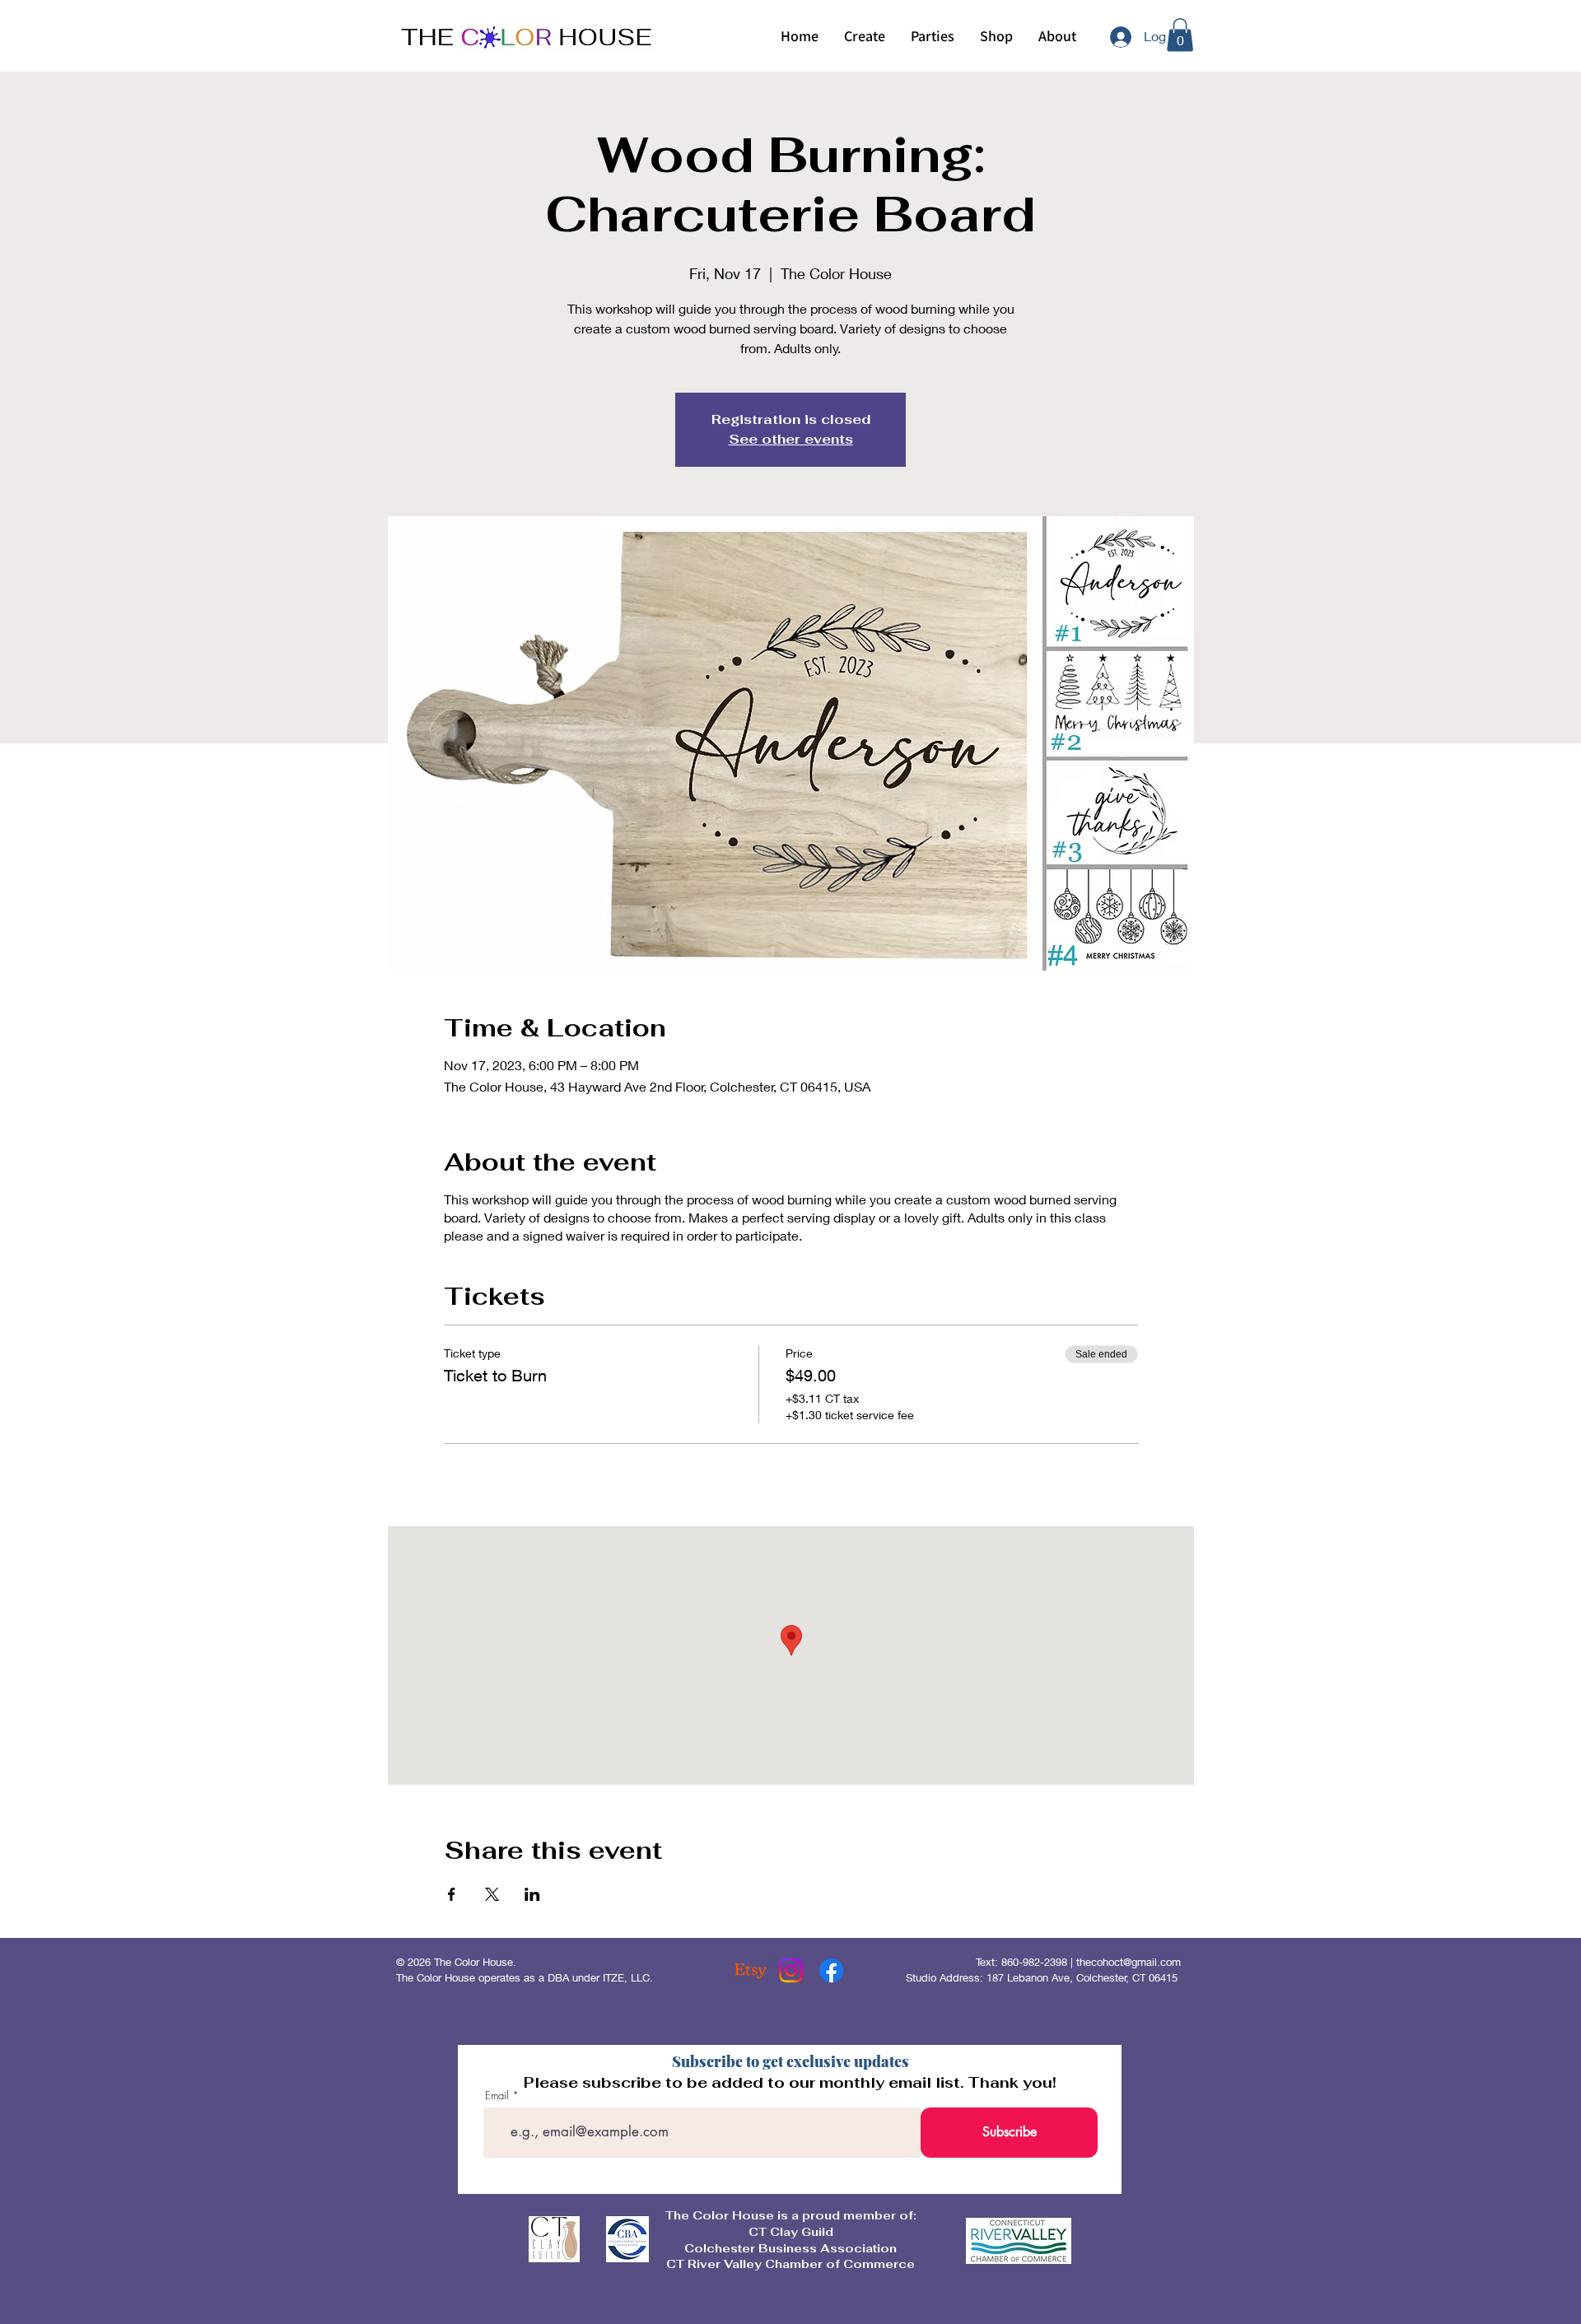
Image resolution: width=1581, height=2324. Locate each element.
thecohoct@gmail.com (1129, 1962)
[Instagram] (791, 1970)
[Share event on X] (492, 1894)
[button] (864, 36)
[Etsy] (751, 1970)
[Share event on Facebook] (452, 1894)
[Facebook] (831, 1970)
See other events (791, 439)
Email (497, 2096)
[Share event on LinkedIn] (532, 1894)
